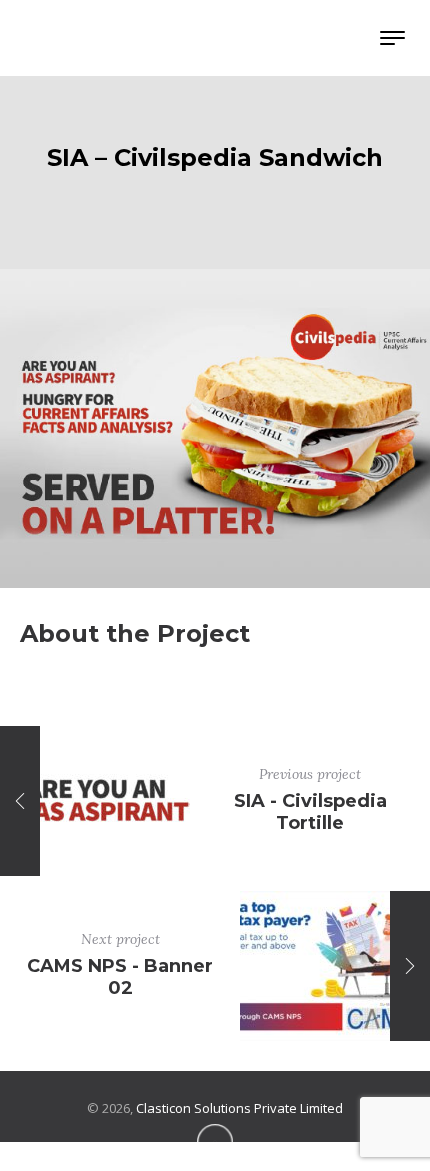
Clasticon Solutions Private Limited (239, 1108)
